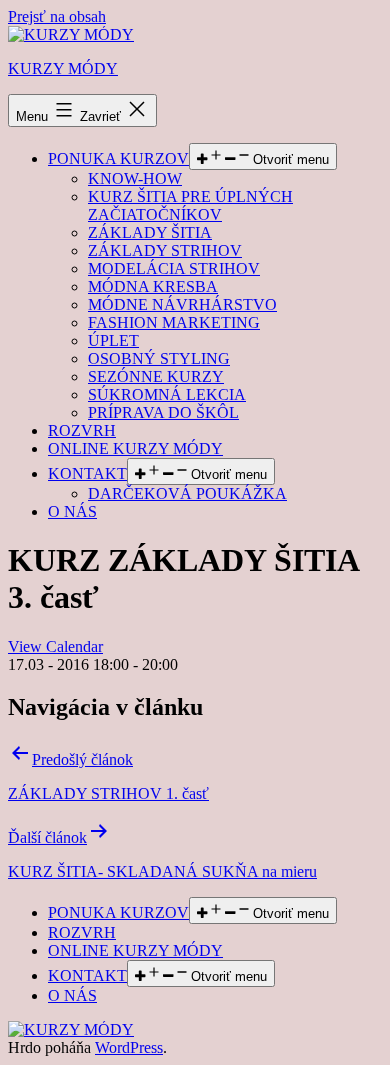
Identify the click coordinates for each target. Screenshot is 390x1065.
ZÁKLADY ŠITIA (150, 232)
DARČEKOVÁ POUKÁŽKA (187, 493)
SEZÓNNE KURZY (156, 376)
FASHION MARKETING (174, 322)
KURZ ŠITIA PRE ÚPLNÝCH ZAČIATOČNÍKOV (190, 205)
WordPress (129, 1047)
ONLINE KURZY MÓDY (135, 448)
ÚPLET (113, 340)
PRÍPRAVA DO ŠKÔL (163, 412)
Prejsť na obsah (57, 16)
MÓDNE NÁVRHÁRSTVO (182, 304)
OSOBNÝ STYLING (159, 358)
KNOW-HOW (135, 178)
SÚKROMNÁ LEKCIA (167, 394)
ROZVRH (82, 430)
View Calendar (55, 646)
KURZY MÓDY (63, 68)
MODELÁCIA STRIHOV (174, 268)
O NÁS (72, 511)
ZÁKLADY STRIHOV (165, 250)
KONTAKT (87, 473)
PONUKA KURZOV (118, 158)
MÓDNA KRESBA (153, 286)
